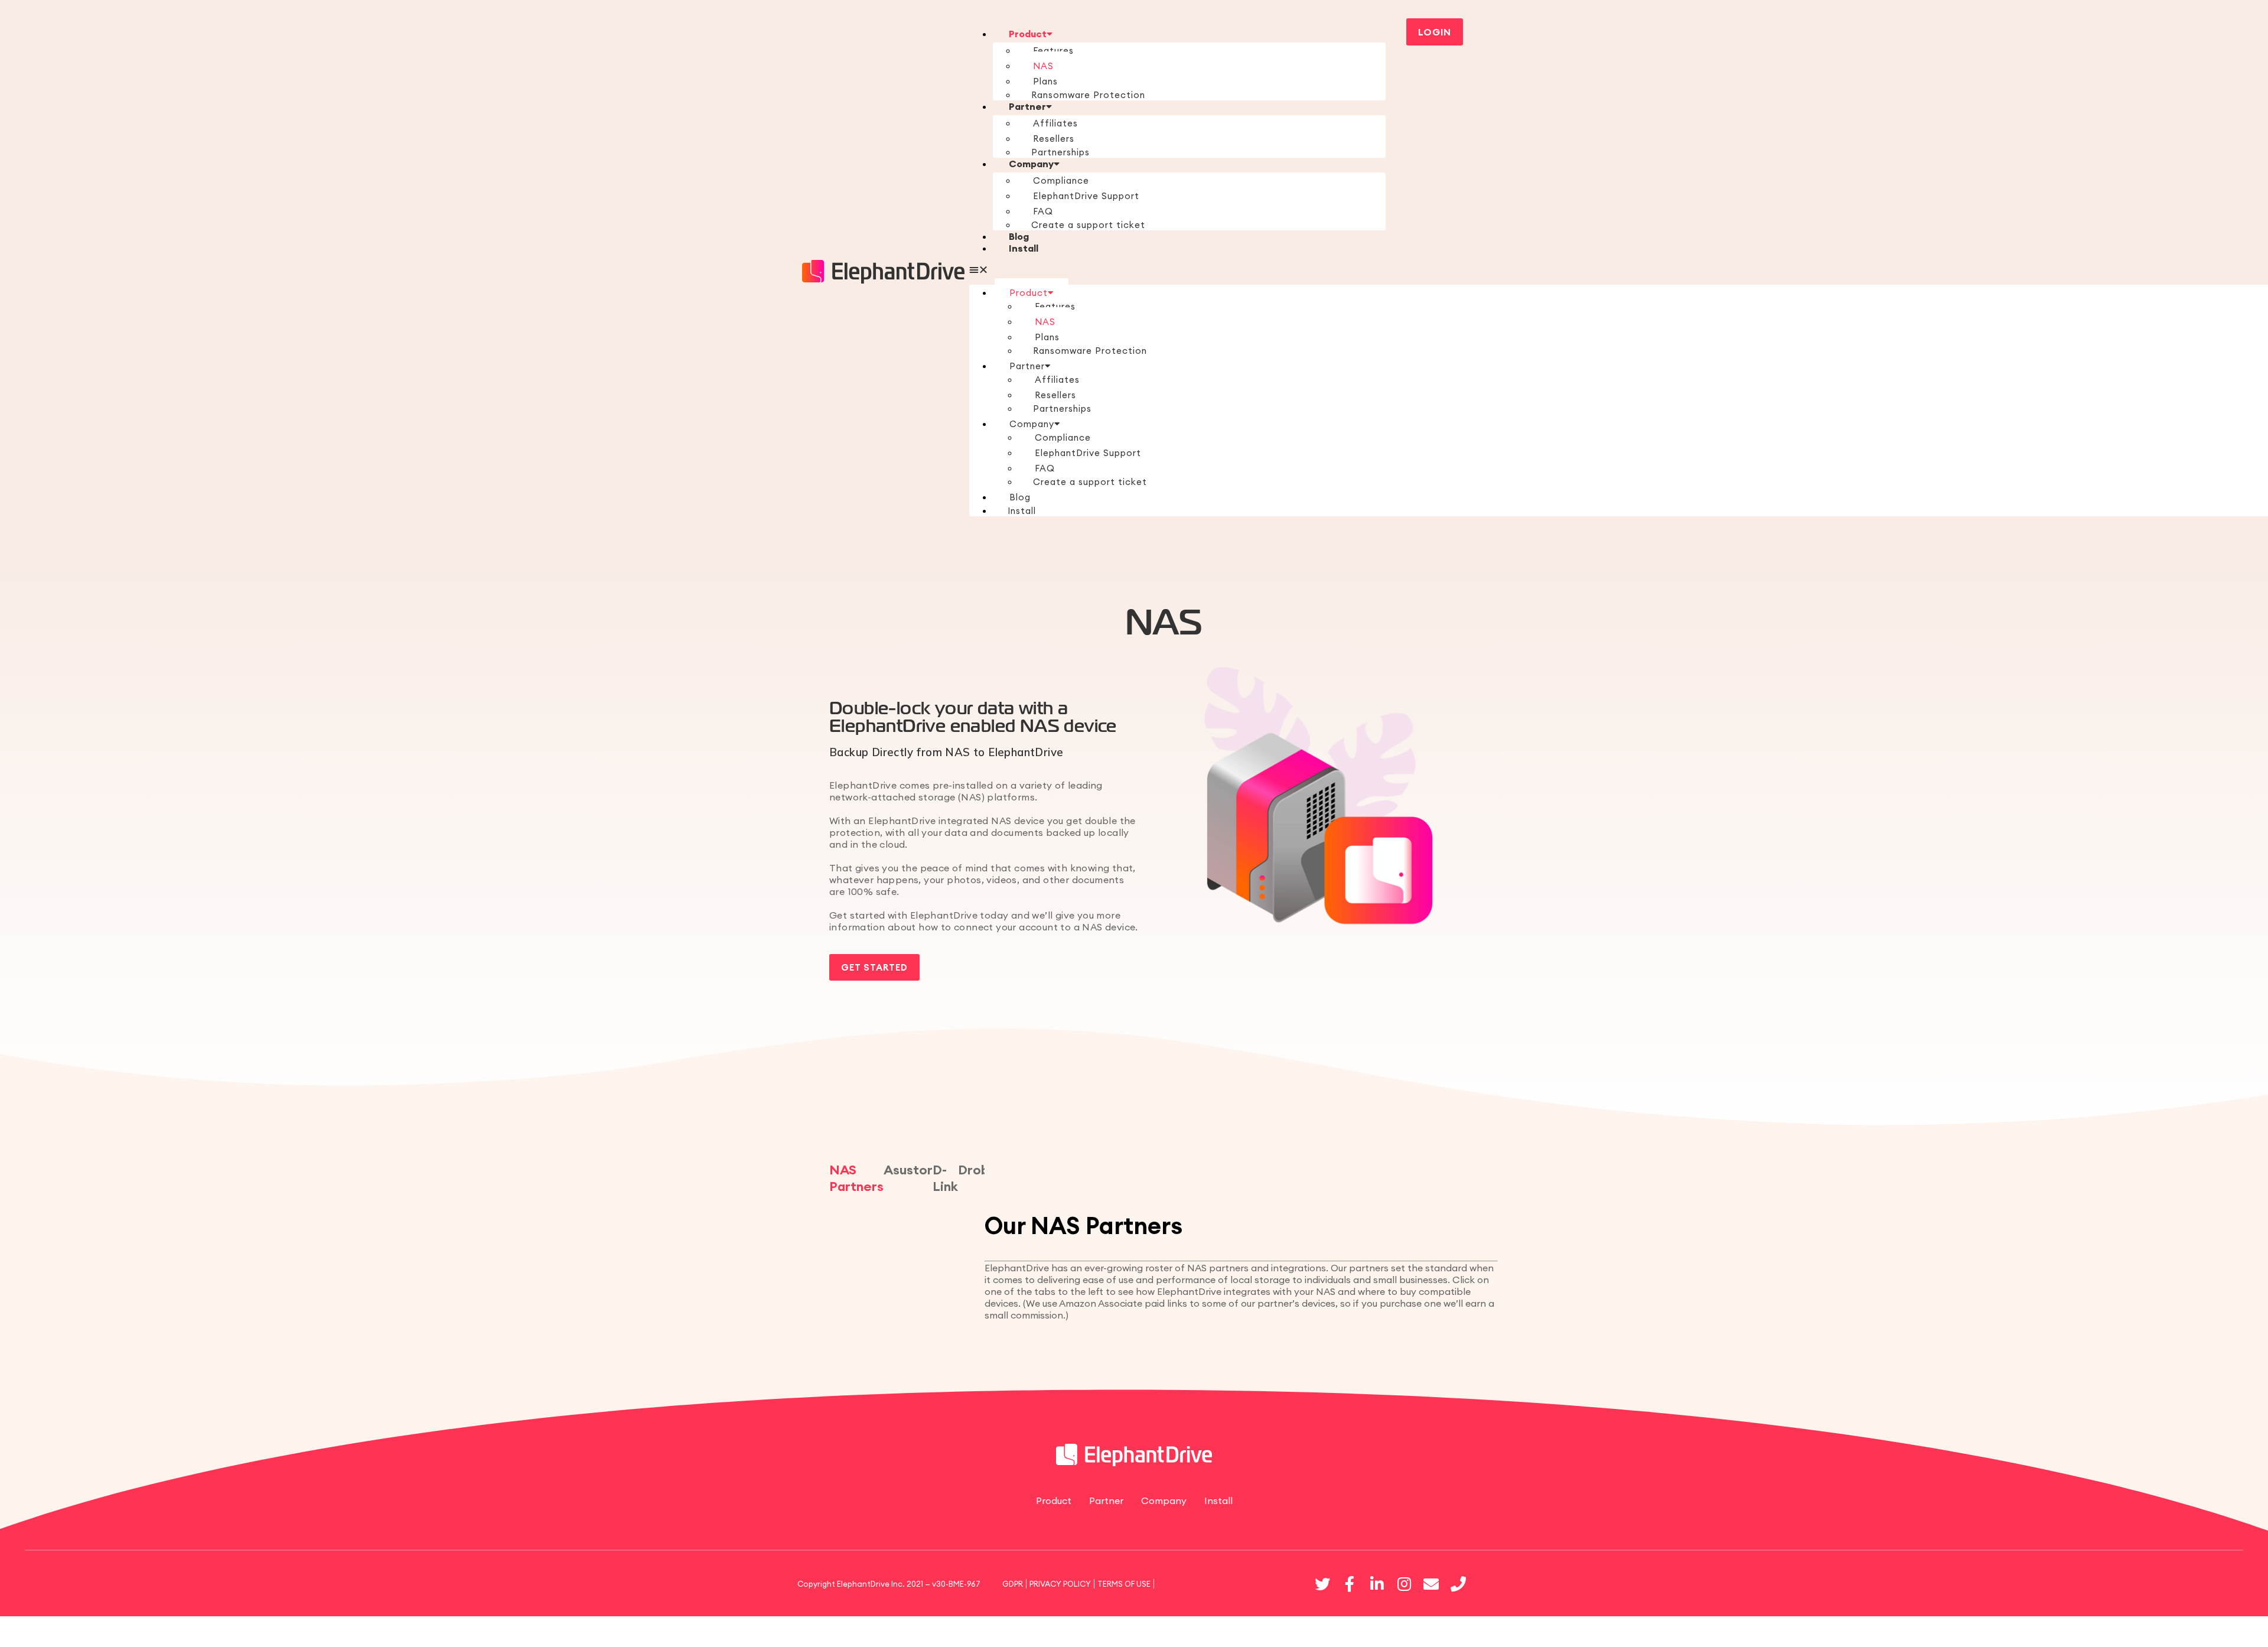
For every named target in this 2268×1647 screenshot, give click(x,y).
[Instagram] (1404, 1584)
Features (1053, 51)
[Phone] (1458, 1584)
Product (1028, 34)
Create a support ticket (1088, 225)
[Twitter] (1322, 1584)
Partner (1027, 106)
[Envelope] (1431, 1584)
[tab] (856, 1181)
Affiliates (1055, 123)
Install (1024, 248)
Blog (1019, 236)
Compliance (1061, 180)
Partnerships (1060, 152)
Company (1031, 164)
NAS (1043, 66)
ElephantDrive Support (1086, 196)
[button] (1177, 269)
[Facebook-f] (1350, 1584)
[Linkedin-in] (1377, 1584)
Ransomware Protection (1088, 95)
